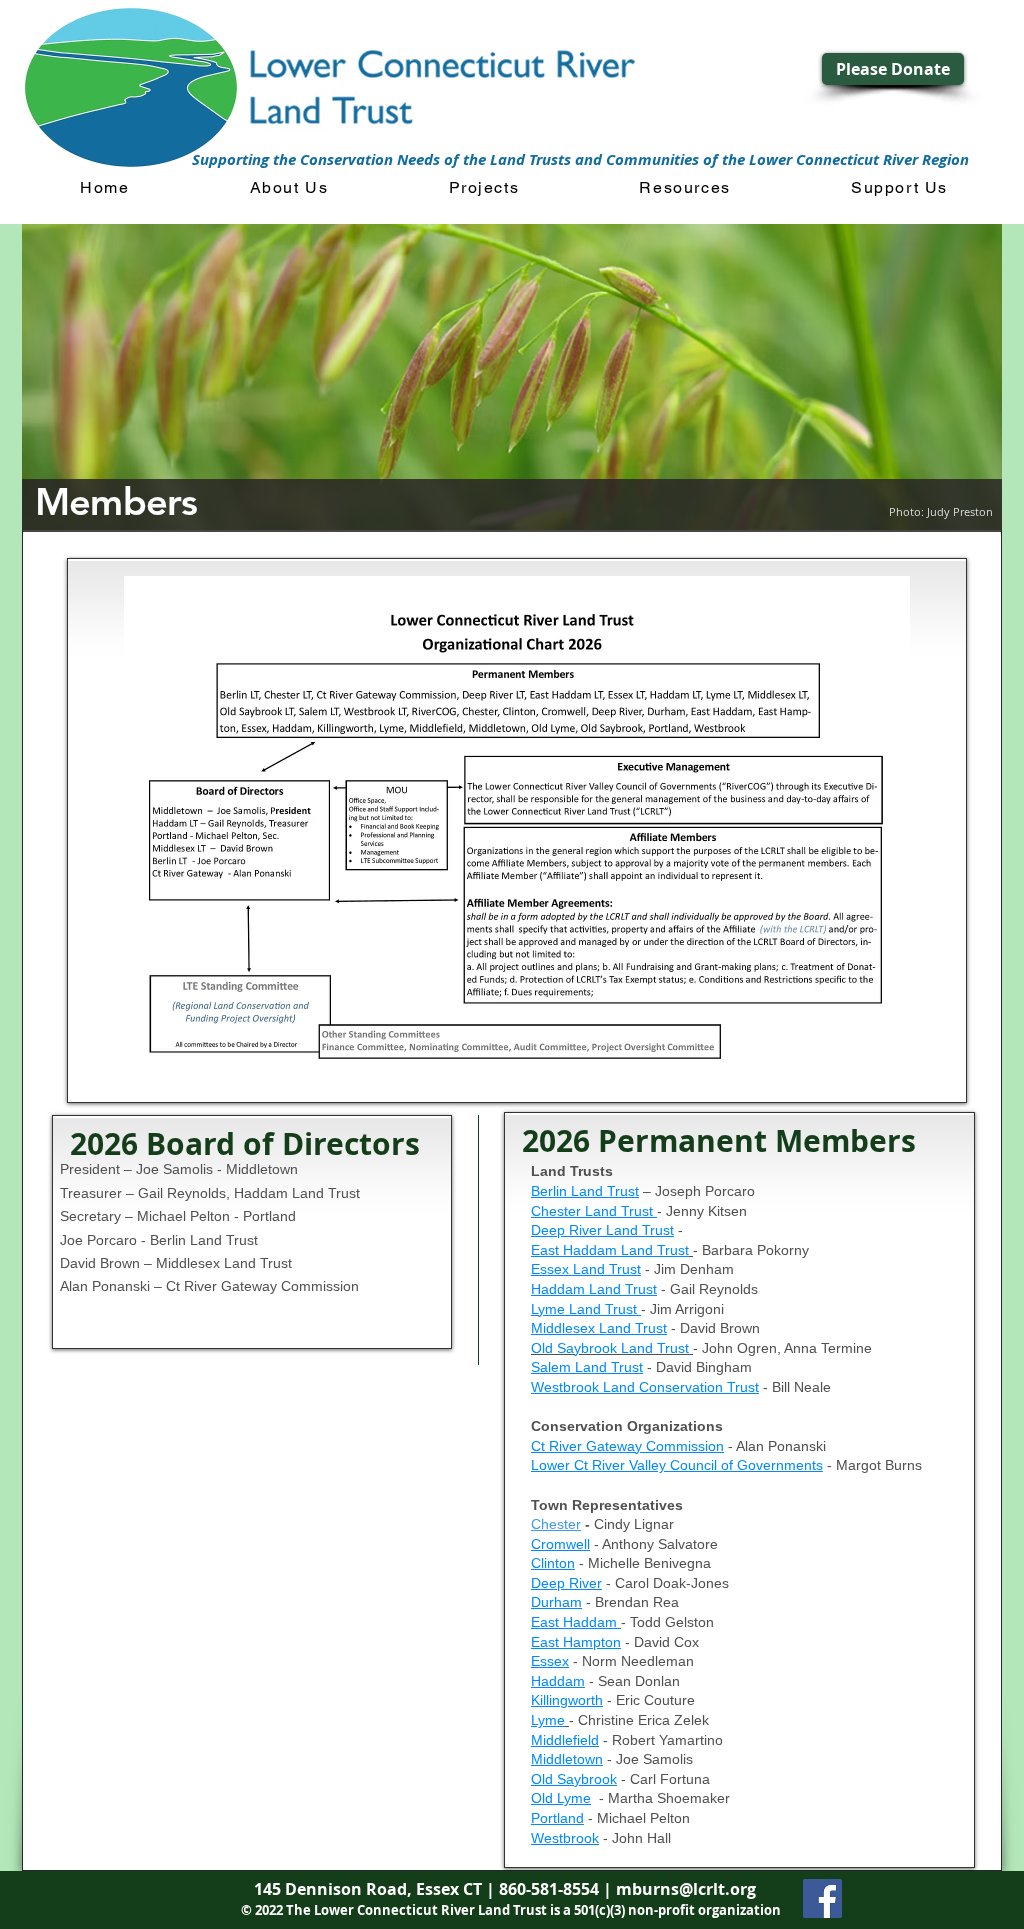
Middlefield (565, 1740)
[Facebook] (822, 1898)
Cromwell (560, 1544)
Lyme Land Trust (586, 1309)
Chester (556, 1524)
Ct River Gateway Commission (627, 1446)
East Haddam (576, 1622)
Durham (556, 1602)
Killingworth (567, 1700)
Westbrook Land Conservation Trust (645, 1387)
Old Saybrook (574, 1779)
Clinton (553, 1563)
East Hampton (576, 1642)
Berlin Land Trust (585, 1191)
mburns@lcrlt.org (686, 1889)
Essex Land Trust (586, 1269)
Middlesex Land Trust (599, 1328)
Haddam (558, 1681)
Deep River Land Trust (602, 1230)
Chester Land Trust (594, 1211)
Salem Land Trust (587, 1367)
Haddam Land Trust (594, 1289)
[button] (289, 188)
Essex (550, 1661)
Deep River (566, 1583)
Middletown (567, 1759)
